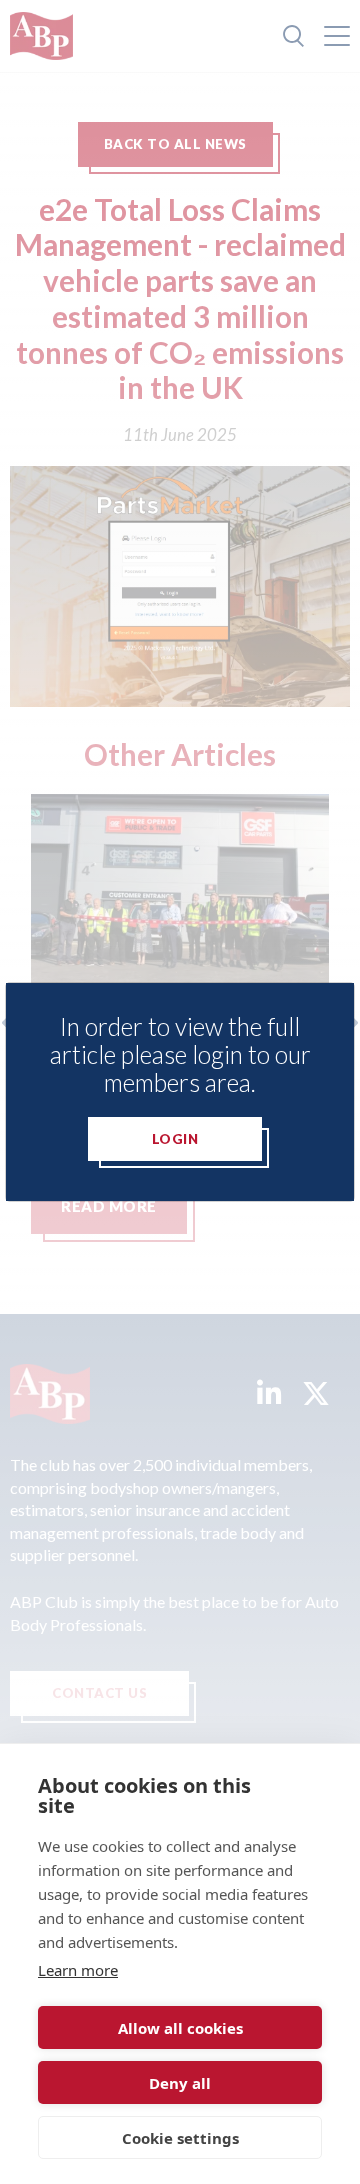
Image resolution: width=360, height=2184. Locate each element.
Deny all (180, 2083)
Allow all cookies (180, 2028)
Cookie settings (180, 2138)
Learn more (78, 1970)
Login (175, 1139)
